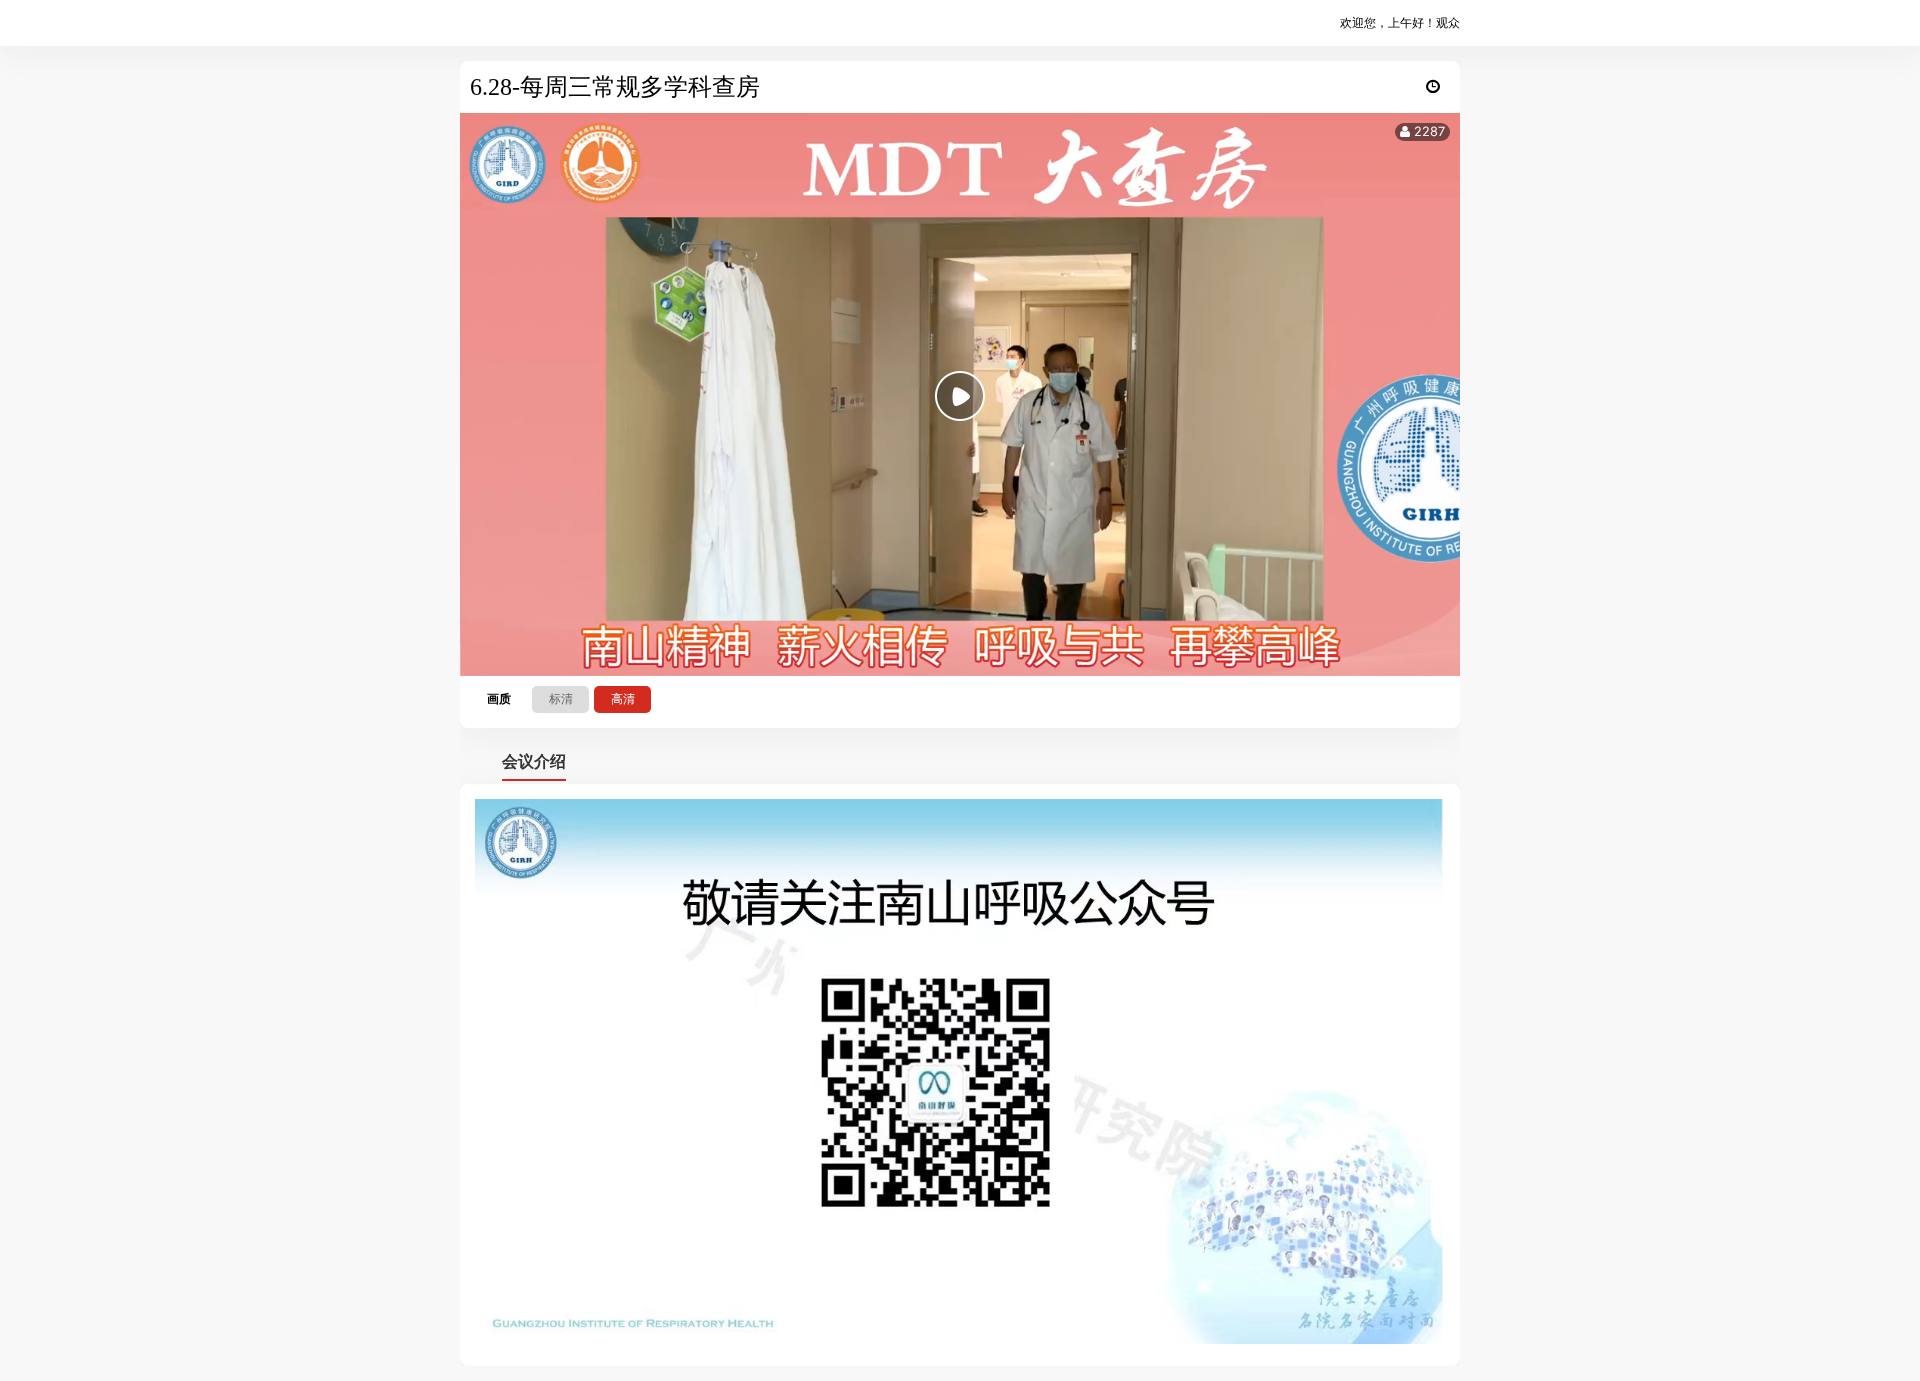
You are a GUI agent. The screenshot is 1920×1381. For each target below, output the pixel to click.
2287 (1427, 131)
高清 (623, 698)
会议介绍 (534, 761)
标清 (561, 698)
